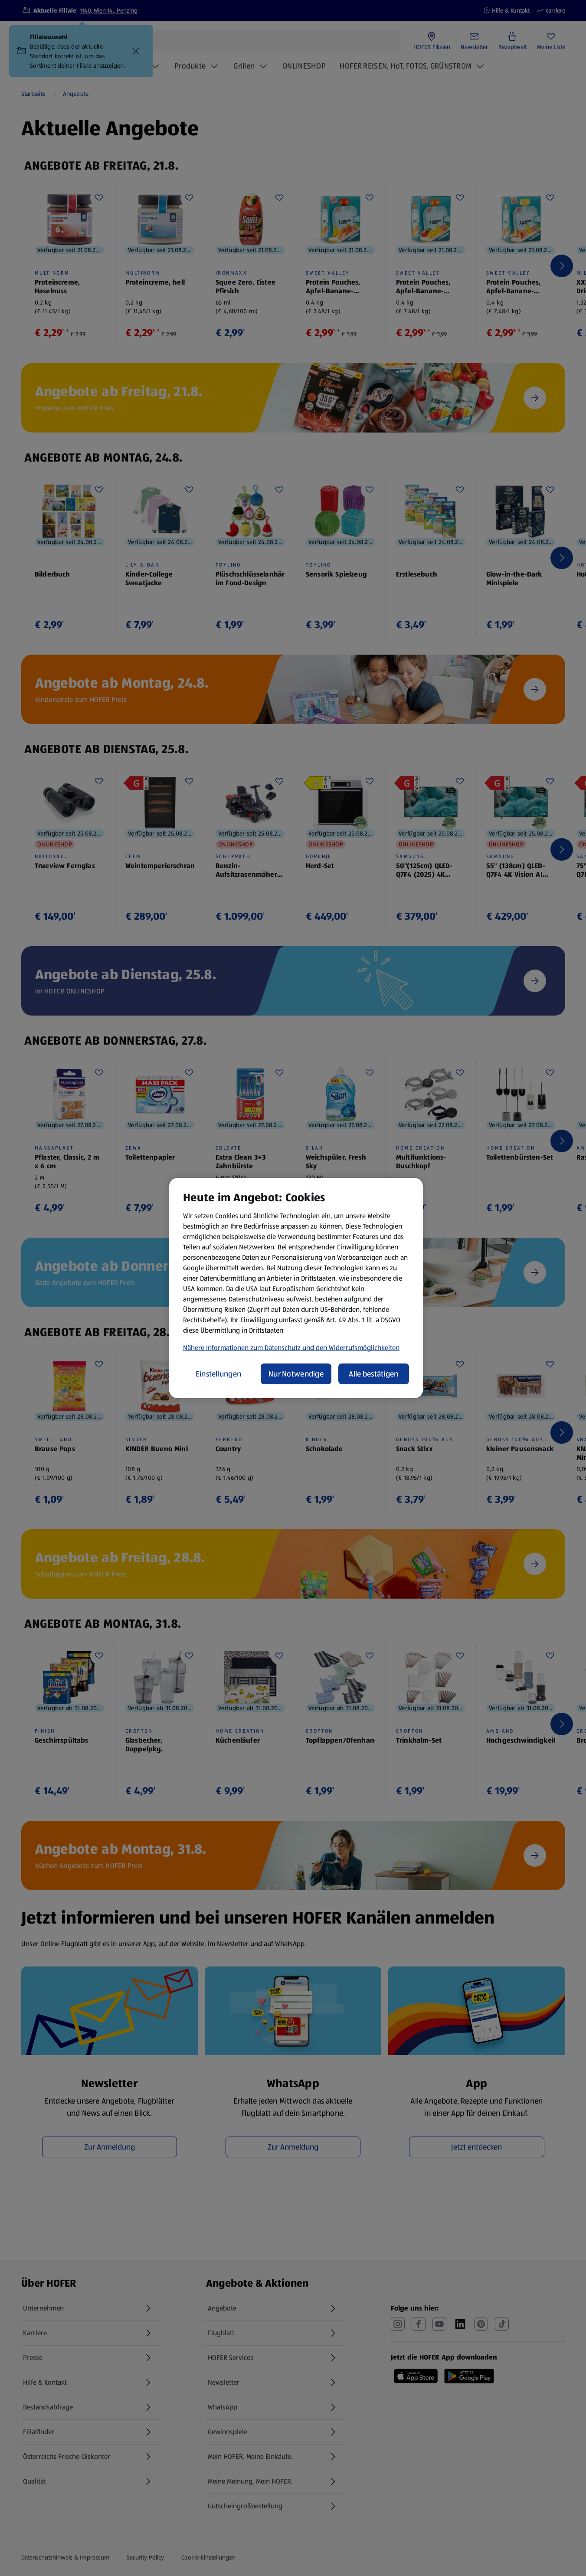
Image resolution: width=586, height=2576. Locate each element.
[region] (296, 1288)
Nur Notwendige (296, 1374)
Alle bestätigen (373, 1374)
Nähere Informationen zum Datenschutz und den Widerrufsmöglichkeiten (291, 1348)
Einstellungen (219, 1374)
